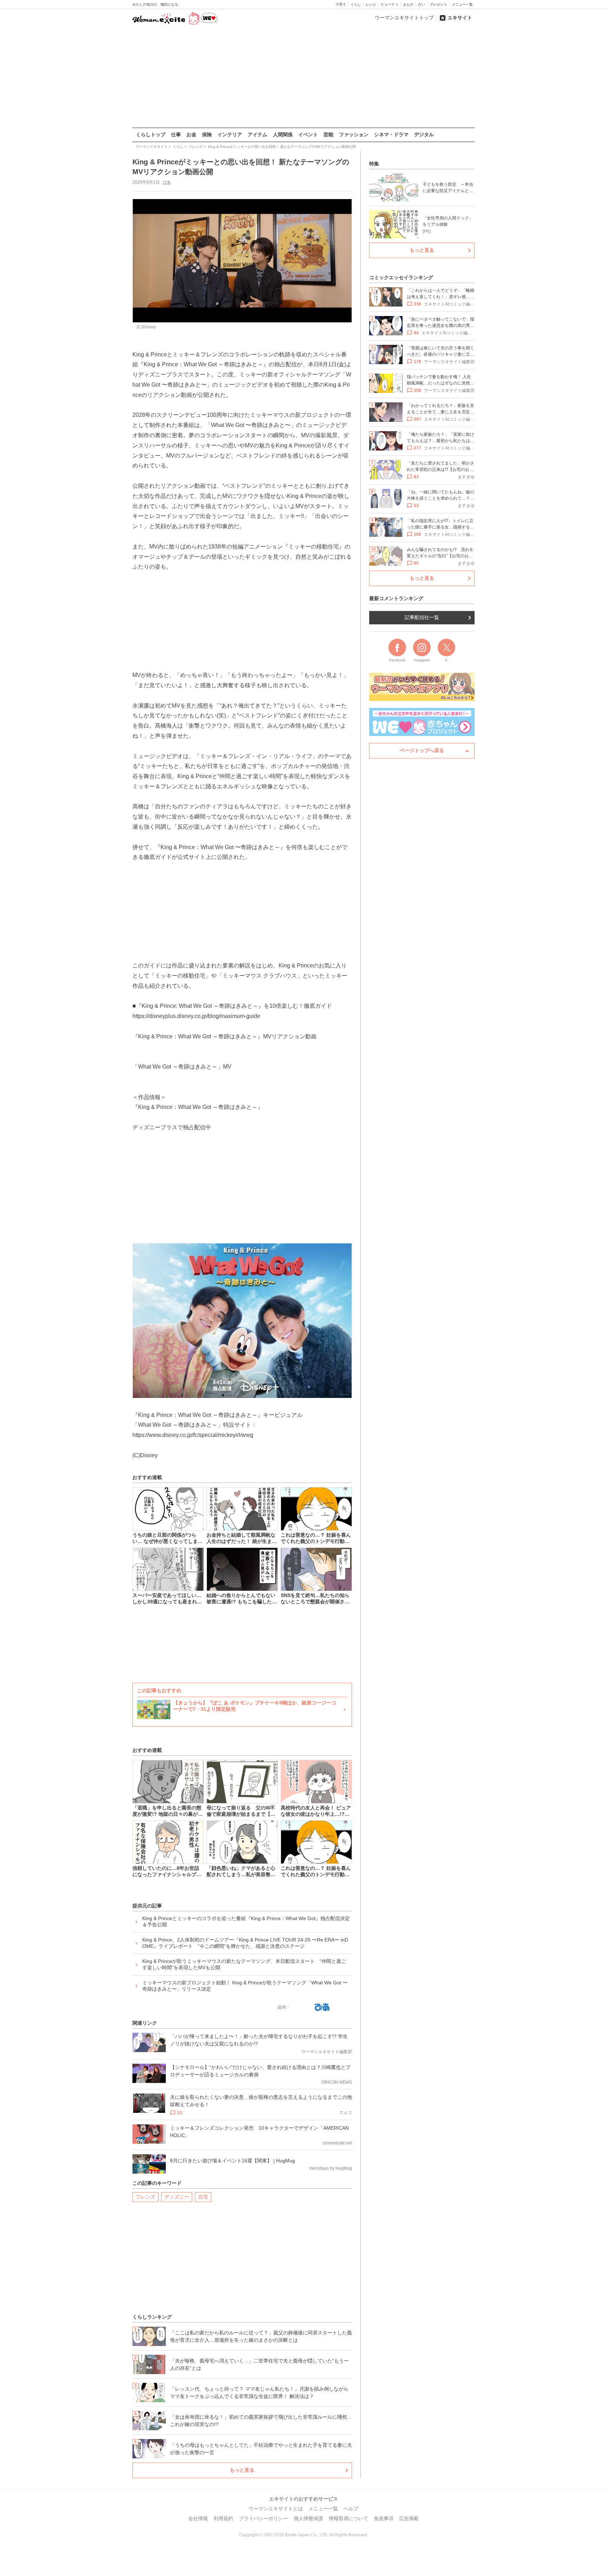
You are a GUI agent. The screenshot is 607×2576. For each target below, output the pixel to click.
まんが (408, 4)
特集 (374, 164)
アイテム (257, 134)
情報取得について (348, 2518)
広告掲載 (409, 2518)
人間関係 (283, 134)
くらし (356, 4)
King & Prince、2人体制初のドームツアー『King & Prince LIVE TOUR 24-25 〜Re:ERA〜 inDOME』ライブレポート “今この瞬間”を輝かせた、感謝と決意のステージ (245, 1943)
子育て (341, 4)
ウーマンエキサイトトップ (404, 18)
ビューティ (390, 4)
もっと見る (242, 2470)
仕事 (176, 134)
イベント (308, 134)
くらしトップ (151, 134)
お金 (191, 134)
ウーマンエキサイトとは (276, 2509)
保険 (207, 134)
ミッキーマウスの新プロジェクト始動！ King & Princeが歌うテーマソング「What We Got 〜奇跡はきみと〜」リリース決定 (245, 1986)
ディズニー (177, 2197)
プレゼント (438, 4)
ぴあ (167, 182)
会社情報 (198, 2518)
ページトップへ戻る (422, 750)
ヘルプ (351, 2509)
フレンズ (145, 2197)
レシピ (371, 4)
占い (422, 4)
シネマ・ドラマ (391, 134)
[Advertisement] (303, 77)
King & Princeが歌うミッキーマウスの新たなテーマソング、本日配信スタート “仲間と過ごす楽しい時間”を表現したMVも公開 (244, 1964)
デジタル (424, 134)
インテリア (230, 134)
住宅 (203, 2197)
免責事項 (384, 2518)
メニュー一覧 (462, 4)
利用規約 (223, 2518)
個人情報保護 (308, 2518)
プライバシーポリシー (263, 2518)
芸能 (328, 134)
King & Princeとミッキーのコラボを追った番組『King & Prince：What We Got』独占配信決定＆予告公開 (246, 1921)
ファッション (354, 134)
